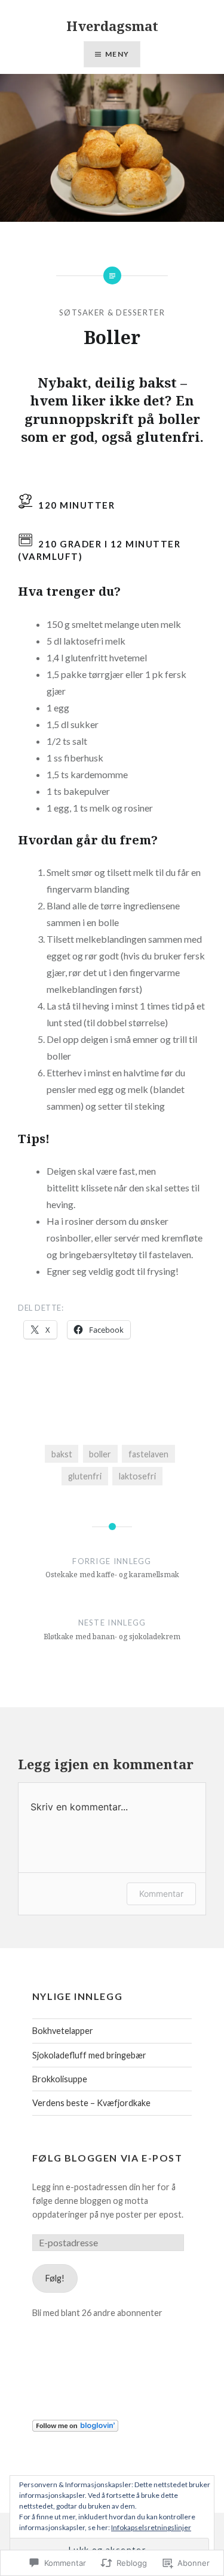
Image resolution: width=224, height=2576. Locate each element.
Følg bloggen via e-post (108, 2158)
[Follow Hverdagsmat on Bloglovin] (75, 2428)
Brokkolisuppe (60, 2079)
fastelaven (148, 1454)
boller (100, 1454)
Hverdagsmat (112, 26)
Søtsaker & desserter (112, 312)
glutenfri (85, 1476)
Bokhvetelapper (63, 2031)
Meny (117, 54)
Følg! (55, 2278)
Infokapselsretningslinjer (151, 2527)
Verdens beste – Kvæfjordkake (91, 2103)
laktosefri (137, 1476)
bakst (62, 1454)
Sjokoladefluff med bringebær (89, 2055)
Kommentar (161, 1894)
